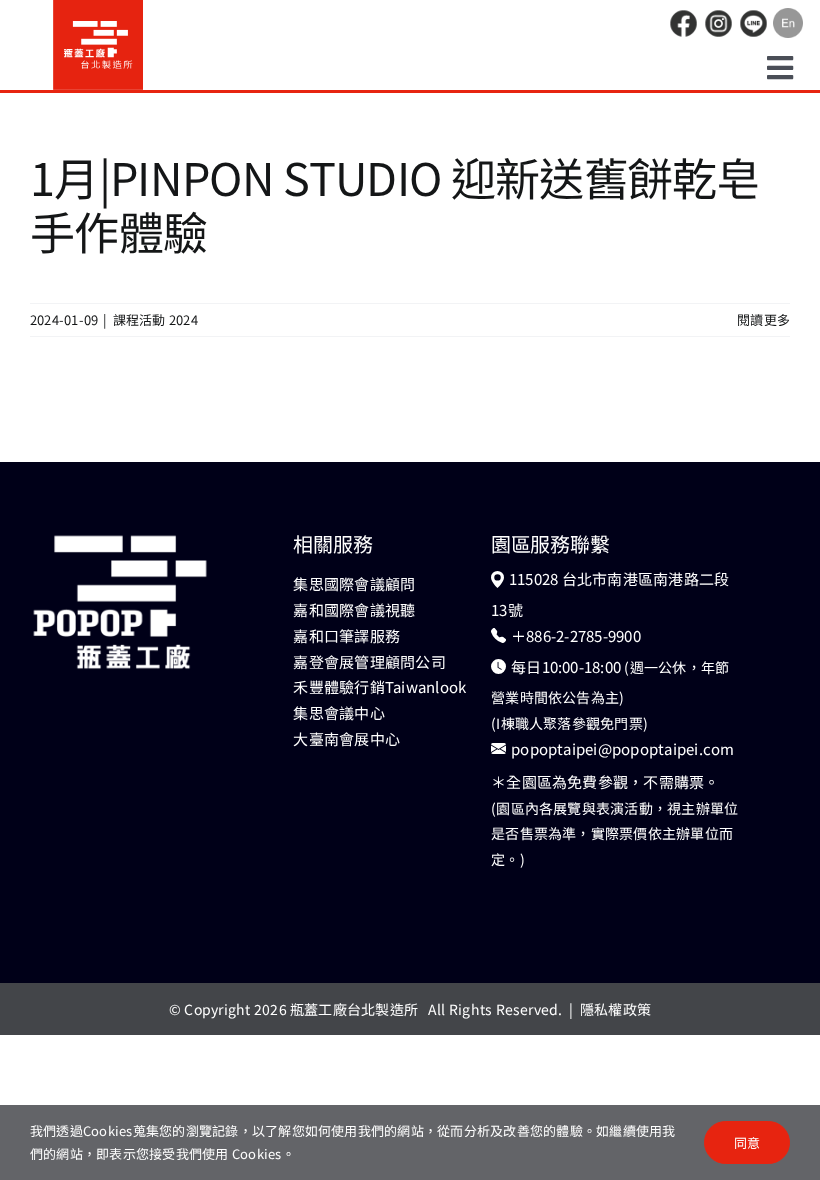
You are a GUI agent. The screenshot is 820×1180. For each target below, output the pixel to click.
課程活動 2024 (155, 319)
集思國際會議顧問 (354, 583)
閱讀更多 (763, 319)
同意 (747, 1142)
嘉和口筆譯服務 (346, 635)
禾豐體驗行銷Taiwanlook (379, 686)
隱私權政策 (615, 1009)
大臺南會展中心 (346, 738)
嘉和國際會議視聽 (354, 609)
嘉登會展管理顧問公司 (369, 661)
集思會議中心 (338, 712)
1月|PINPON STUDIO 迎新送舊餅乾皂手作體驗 (395, 203)
